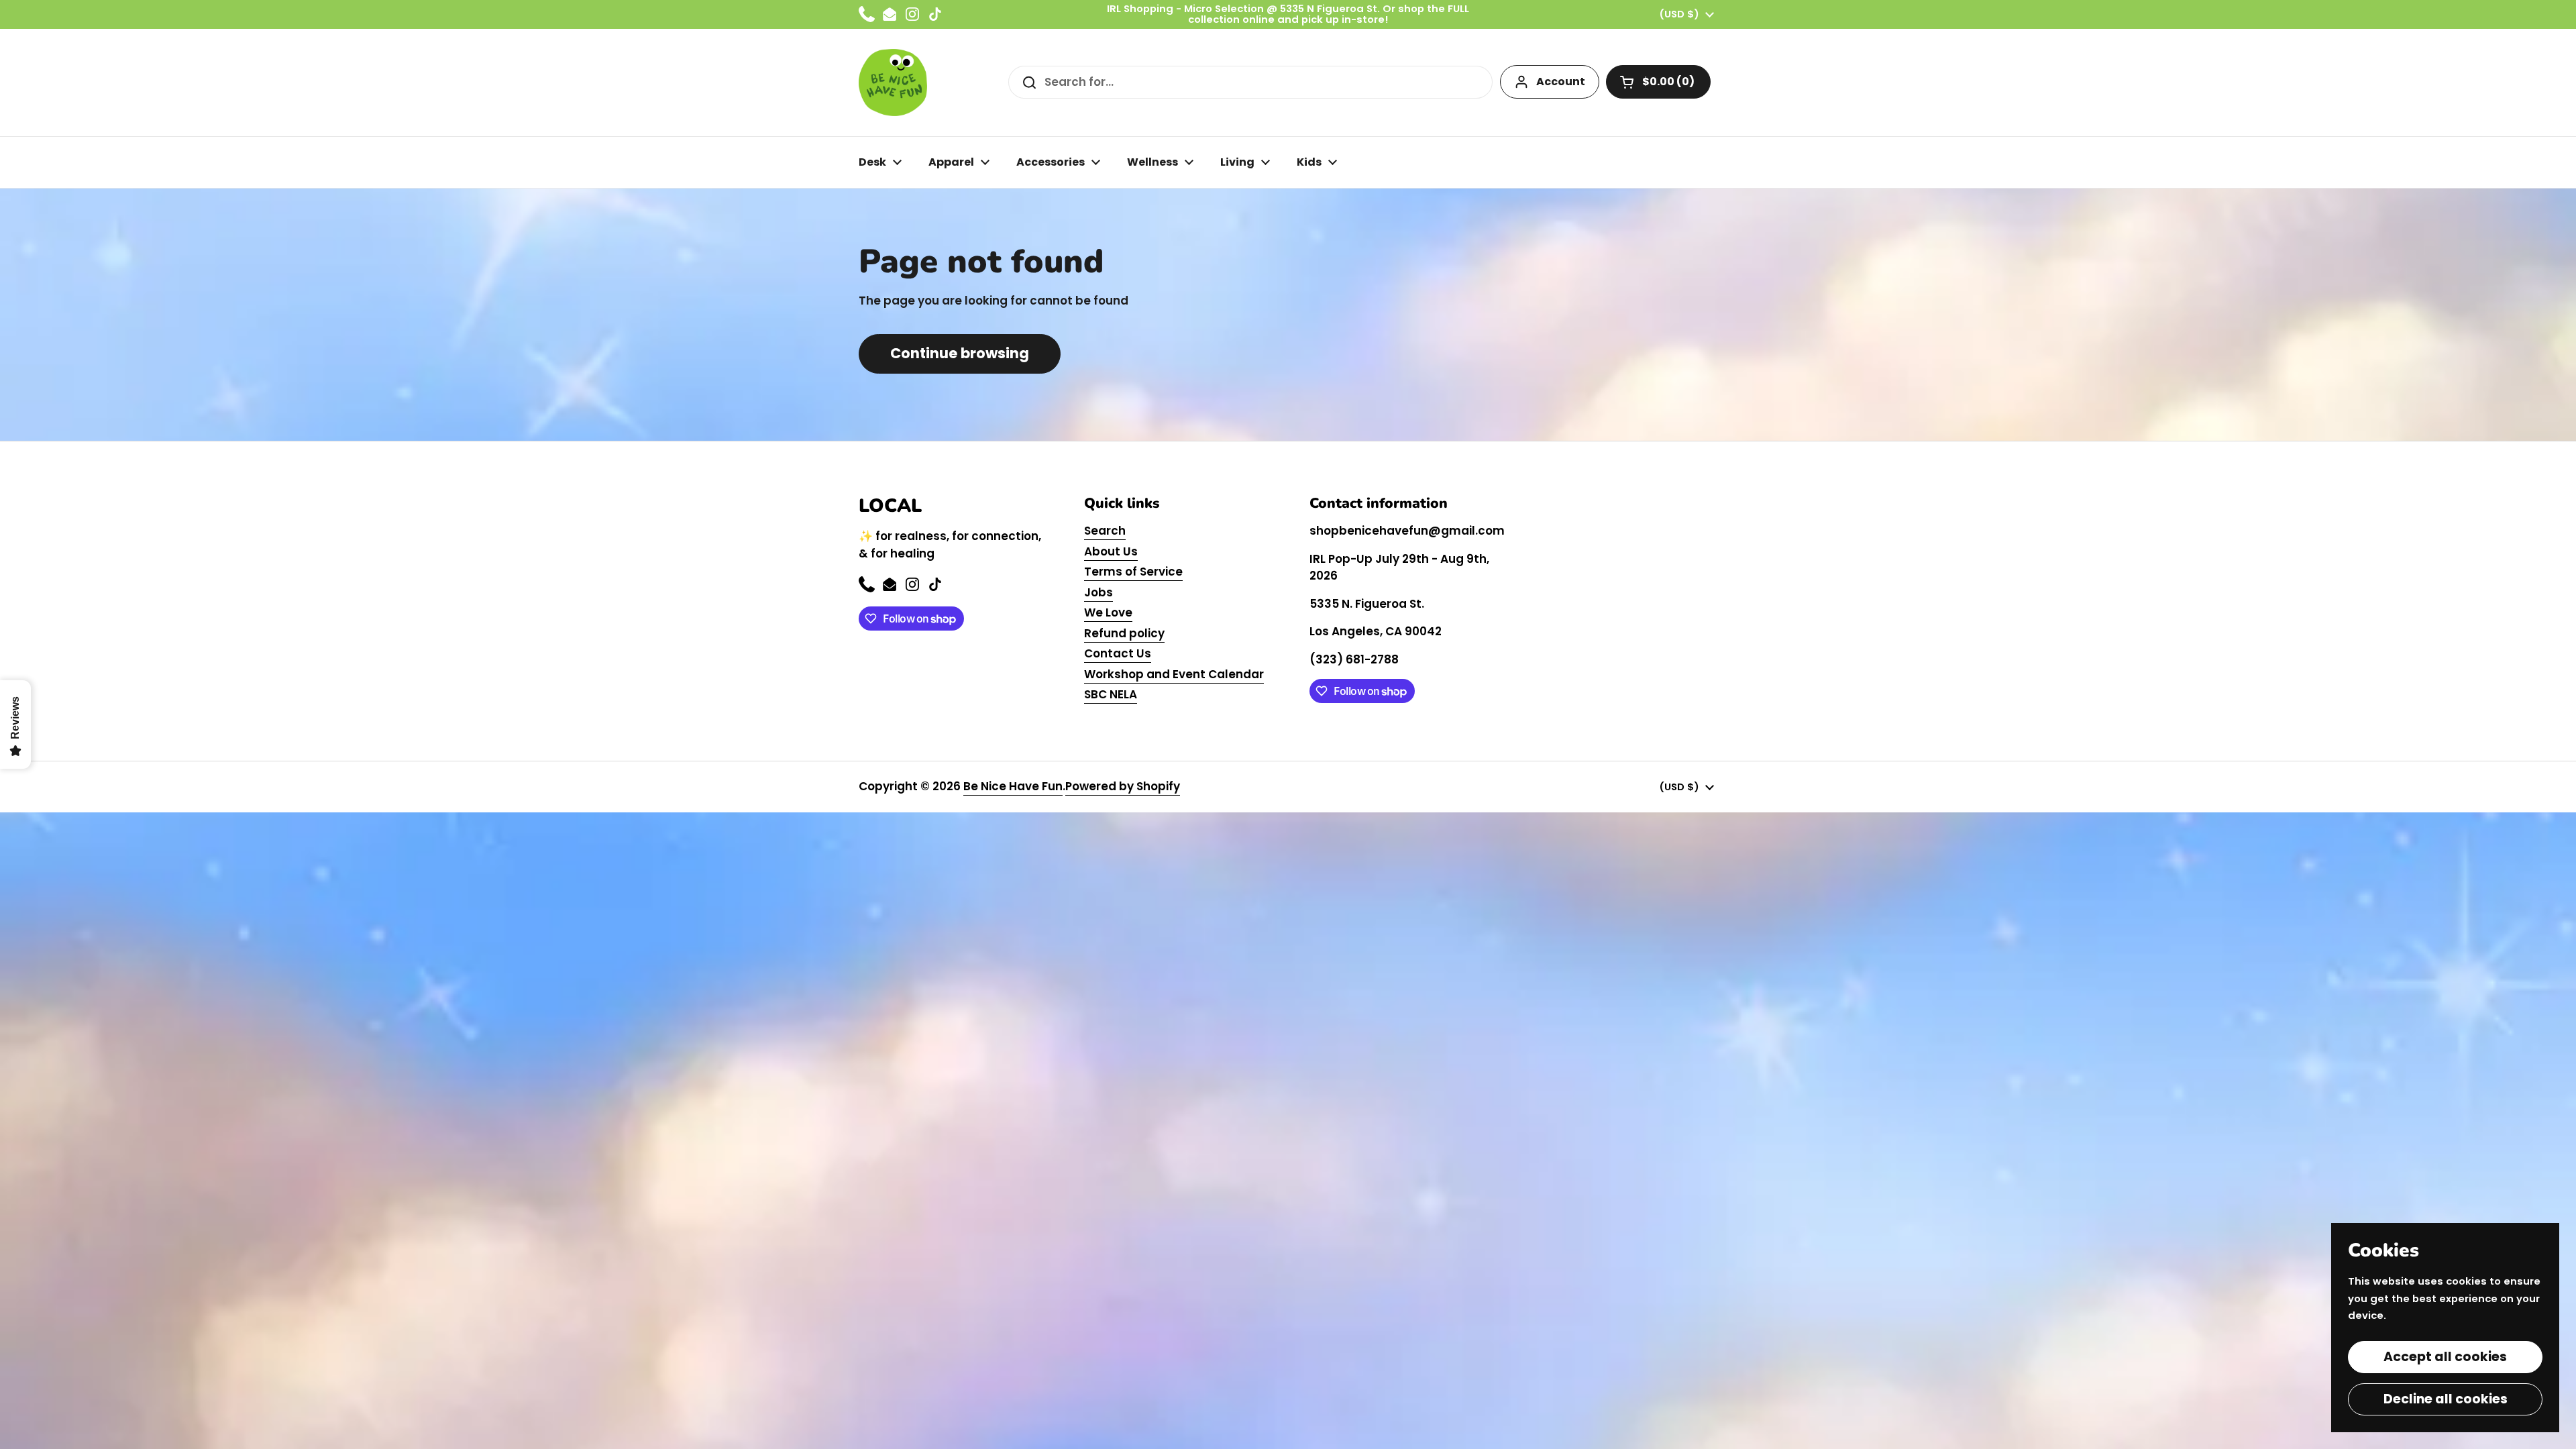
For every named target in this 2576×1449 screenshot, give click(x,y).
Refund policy (1124, 633)
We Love (1108, 612)
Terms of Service (1133, 572)
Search (1105, 531)
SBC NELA (1111, 694)
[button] (1658, 82)
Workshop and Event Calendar (1174, 674)
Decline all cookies (2446, 1399)
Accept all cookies (2445, 1357)
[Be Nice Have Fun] (893, 83)
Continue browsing (960, 353)
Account (1561, 82)
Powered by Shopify (1123, 786)
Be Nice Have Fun (1013, 786)
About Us (1111, 551)
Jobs (1098, 592)
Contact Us (1118, 653)
